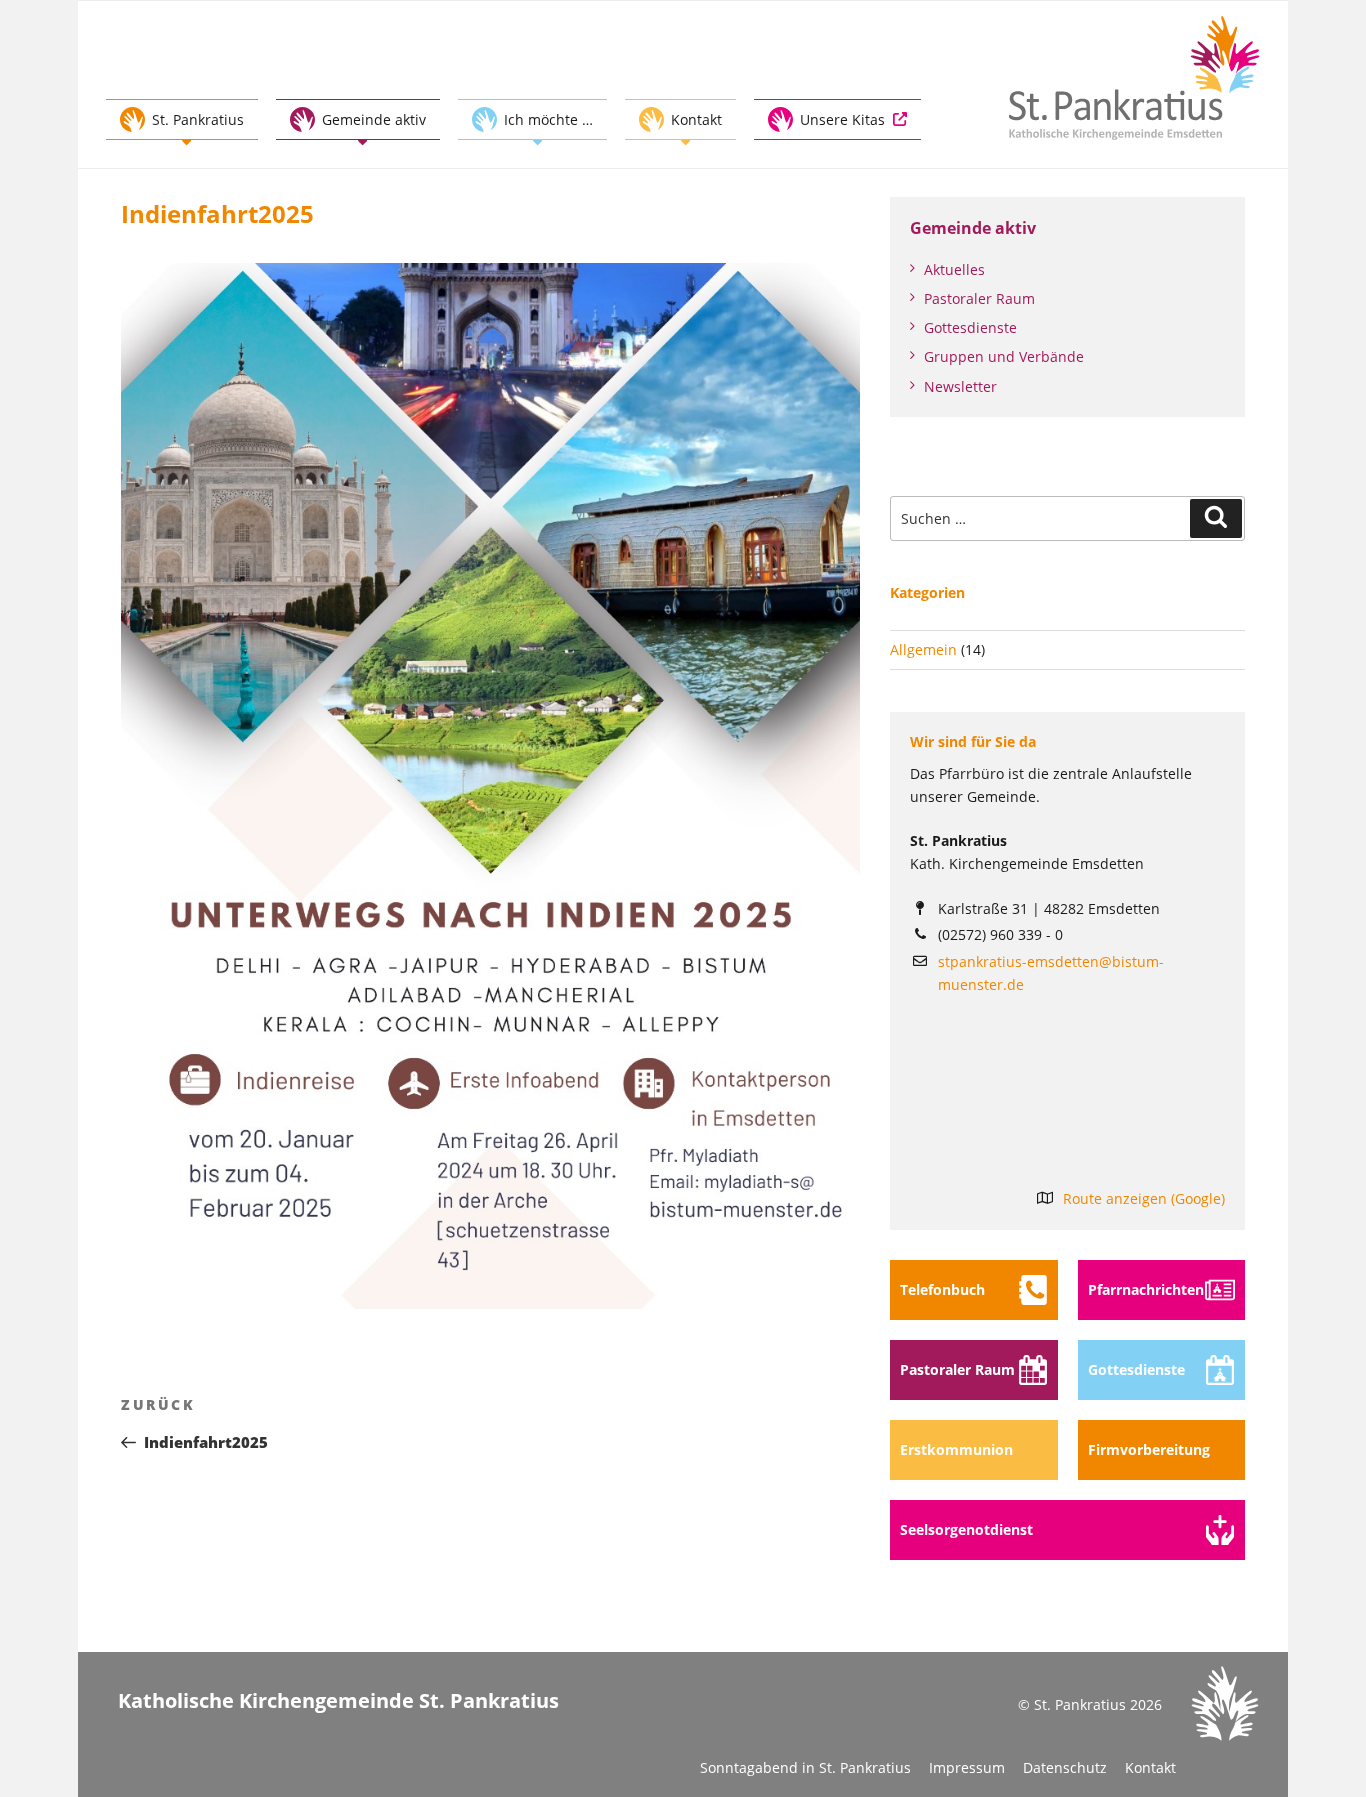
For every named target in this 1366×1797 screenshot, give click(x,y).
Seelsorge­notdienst (966, 1529)
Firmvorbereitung (1149, 1449)
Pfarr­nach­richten (1146, 1289)
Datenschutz (1065, 1767)
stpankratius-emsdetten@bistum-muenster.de (1051, 973)
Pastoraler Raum (979, 298)
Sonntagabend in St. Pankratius (805, 1767)
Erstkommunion (956, 1449)
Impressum (967, 1767)
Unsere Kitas (842, 119)
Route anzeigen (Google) (1144, 1198)
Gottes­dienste (1136, 1369)
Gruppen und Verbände (1004, 356)
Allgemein (923, 649)
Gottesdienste (970, 327)
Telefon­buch (942, 1289)
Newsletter (960, 386)
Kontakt (1150, 1767)
